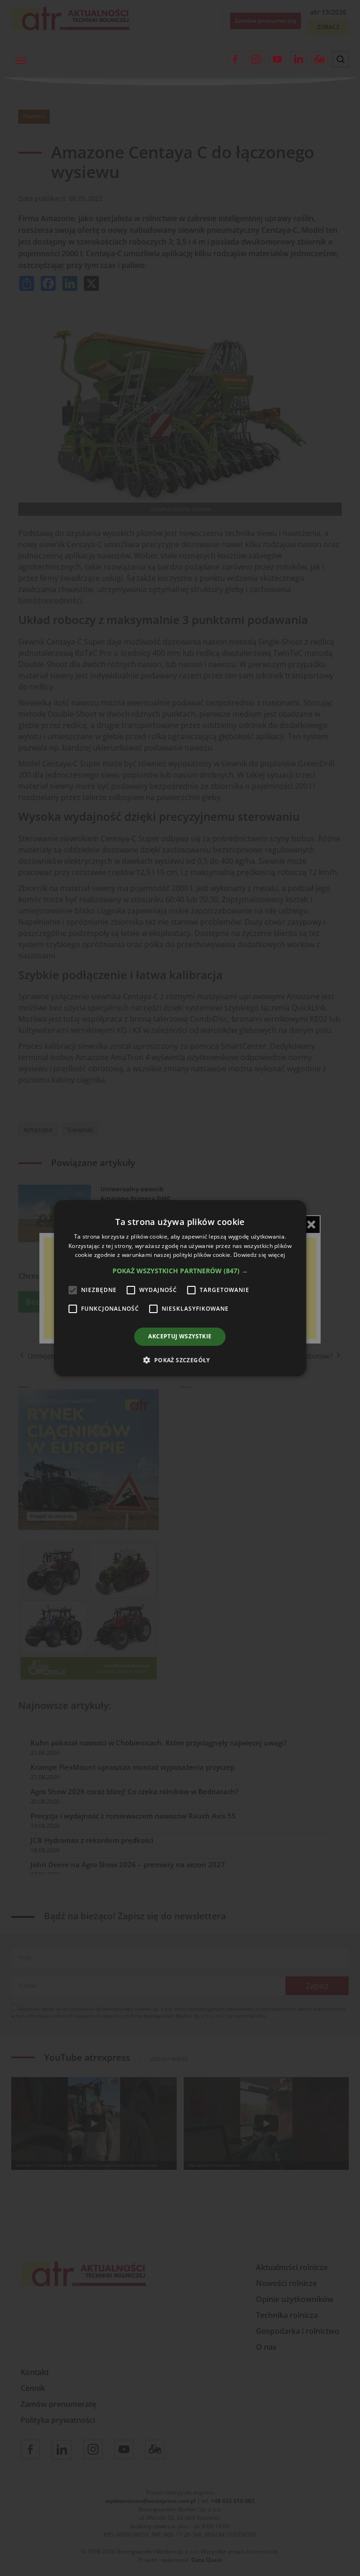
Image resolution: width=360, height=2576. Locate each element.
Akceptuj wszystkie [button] (180, 1336)
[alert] (180, 1288)
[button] (180, 1271)
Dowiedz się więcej (259, 1255)
